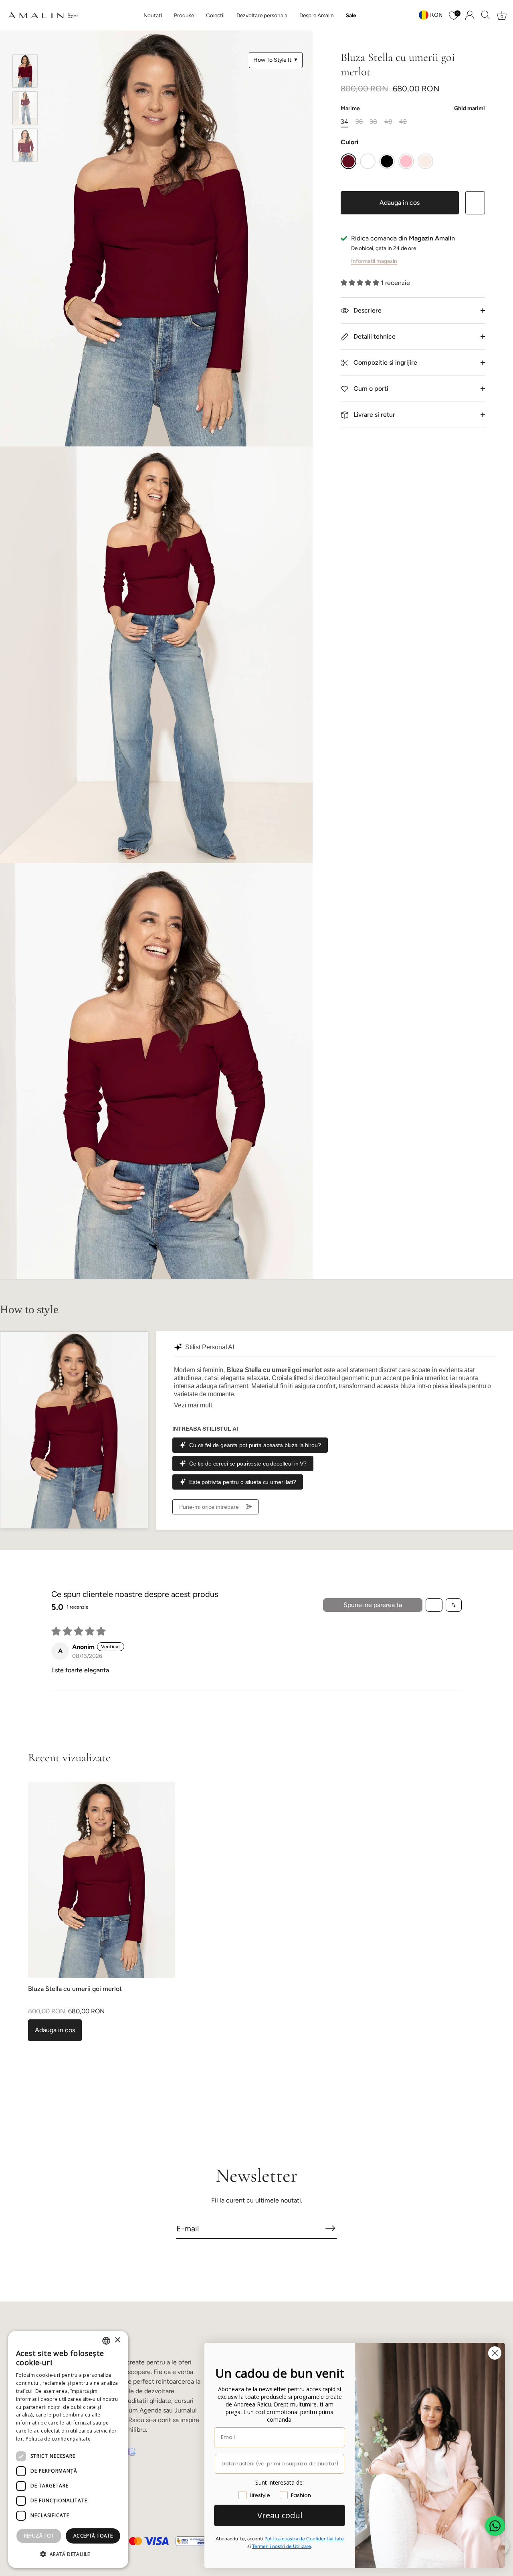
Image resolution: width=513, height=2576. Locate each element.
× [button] (117, 2340)
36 (359, 122)
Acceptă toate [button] (93, 2536)
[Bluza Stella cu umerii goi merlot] (25, 71)
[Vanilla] (425, 161)
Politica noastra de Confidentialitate (304, 2539)
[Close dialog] (495, 2353)
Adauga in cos (400, 203)
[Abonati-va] (330, 2228)
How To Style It (276, 60)
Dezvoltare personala (262, 15)
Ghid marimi (470, 108)
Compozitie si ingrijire (385, 362)
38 (373, 122)
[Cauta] (486, 15)
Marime (413, 109)
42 (403, 122)
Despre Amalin (317, 15)
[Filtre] (434, 1605)
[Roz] (406, 161)
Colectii (215, 15)
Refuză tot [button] (39, 2536)
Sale (351, 15)
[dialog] (68, 2449)
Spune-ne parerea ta (373, 1605)
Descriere (367, 310)
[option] (25, 73)
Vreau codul (280, 2515)
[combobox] (106, 2341)
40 (388, 122)
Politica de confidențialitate (58, 2439)
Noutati (153, 15)
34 (344, 122)
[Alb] (368, 161)
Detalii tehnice (374, 336)
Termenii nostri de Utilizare (282, 2546)
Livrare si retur (374, 415)
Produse (184, 15)
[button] (361, 283)
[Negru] (387, 161)
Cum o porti (370, 389)
